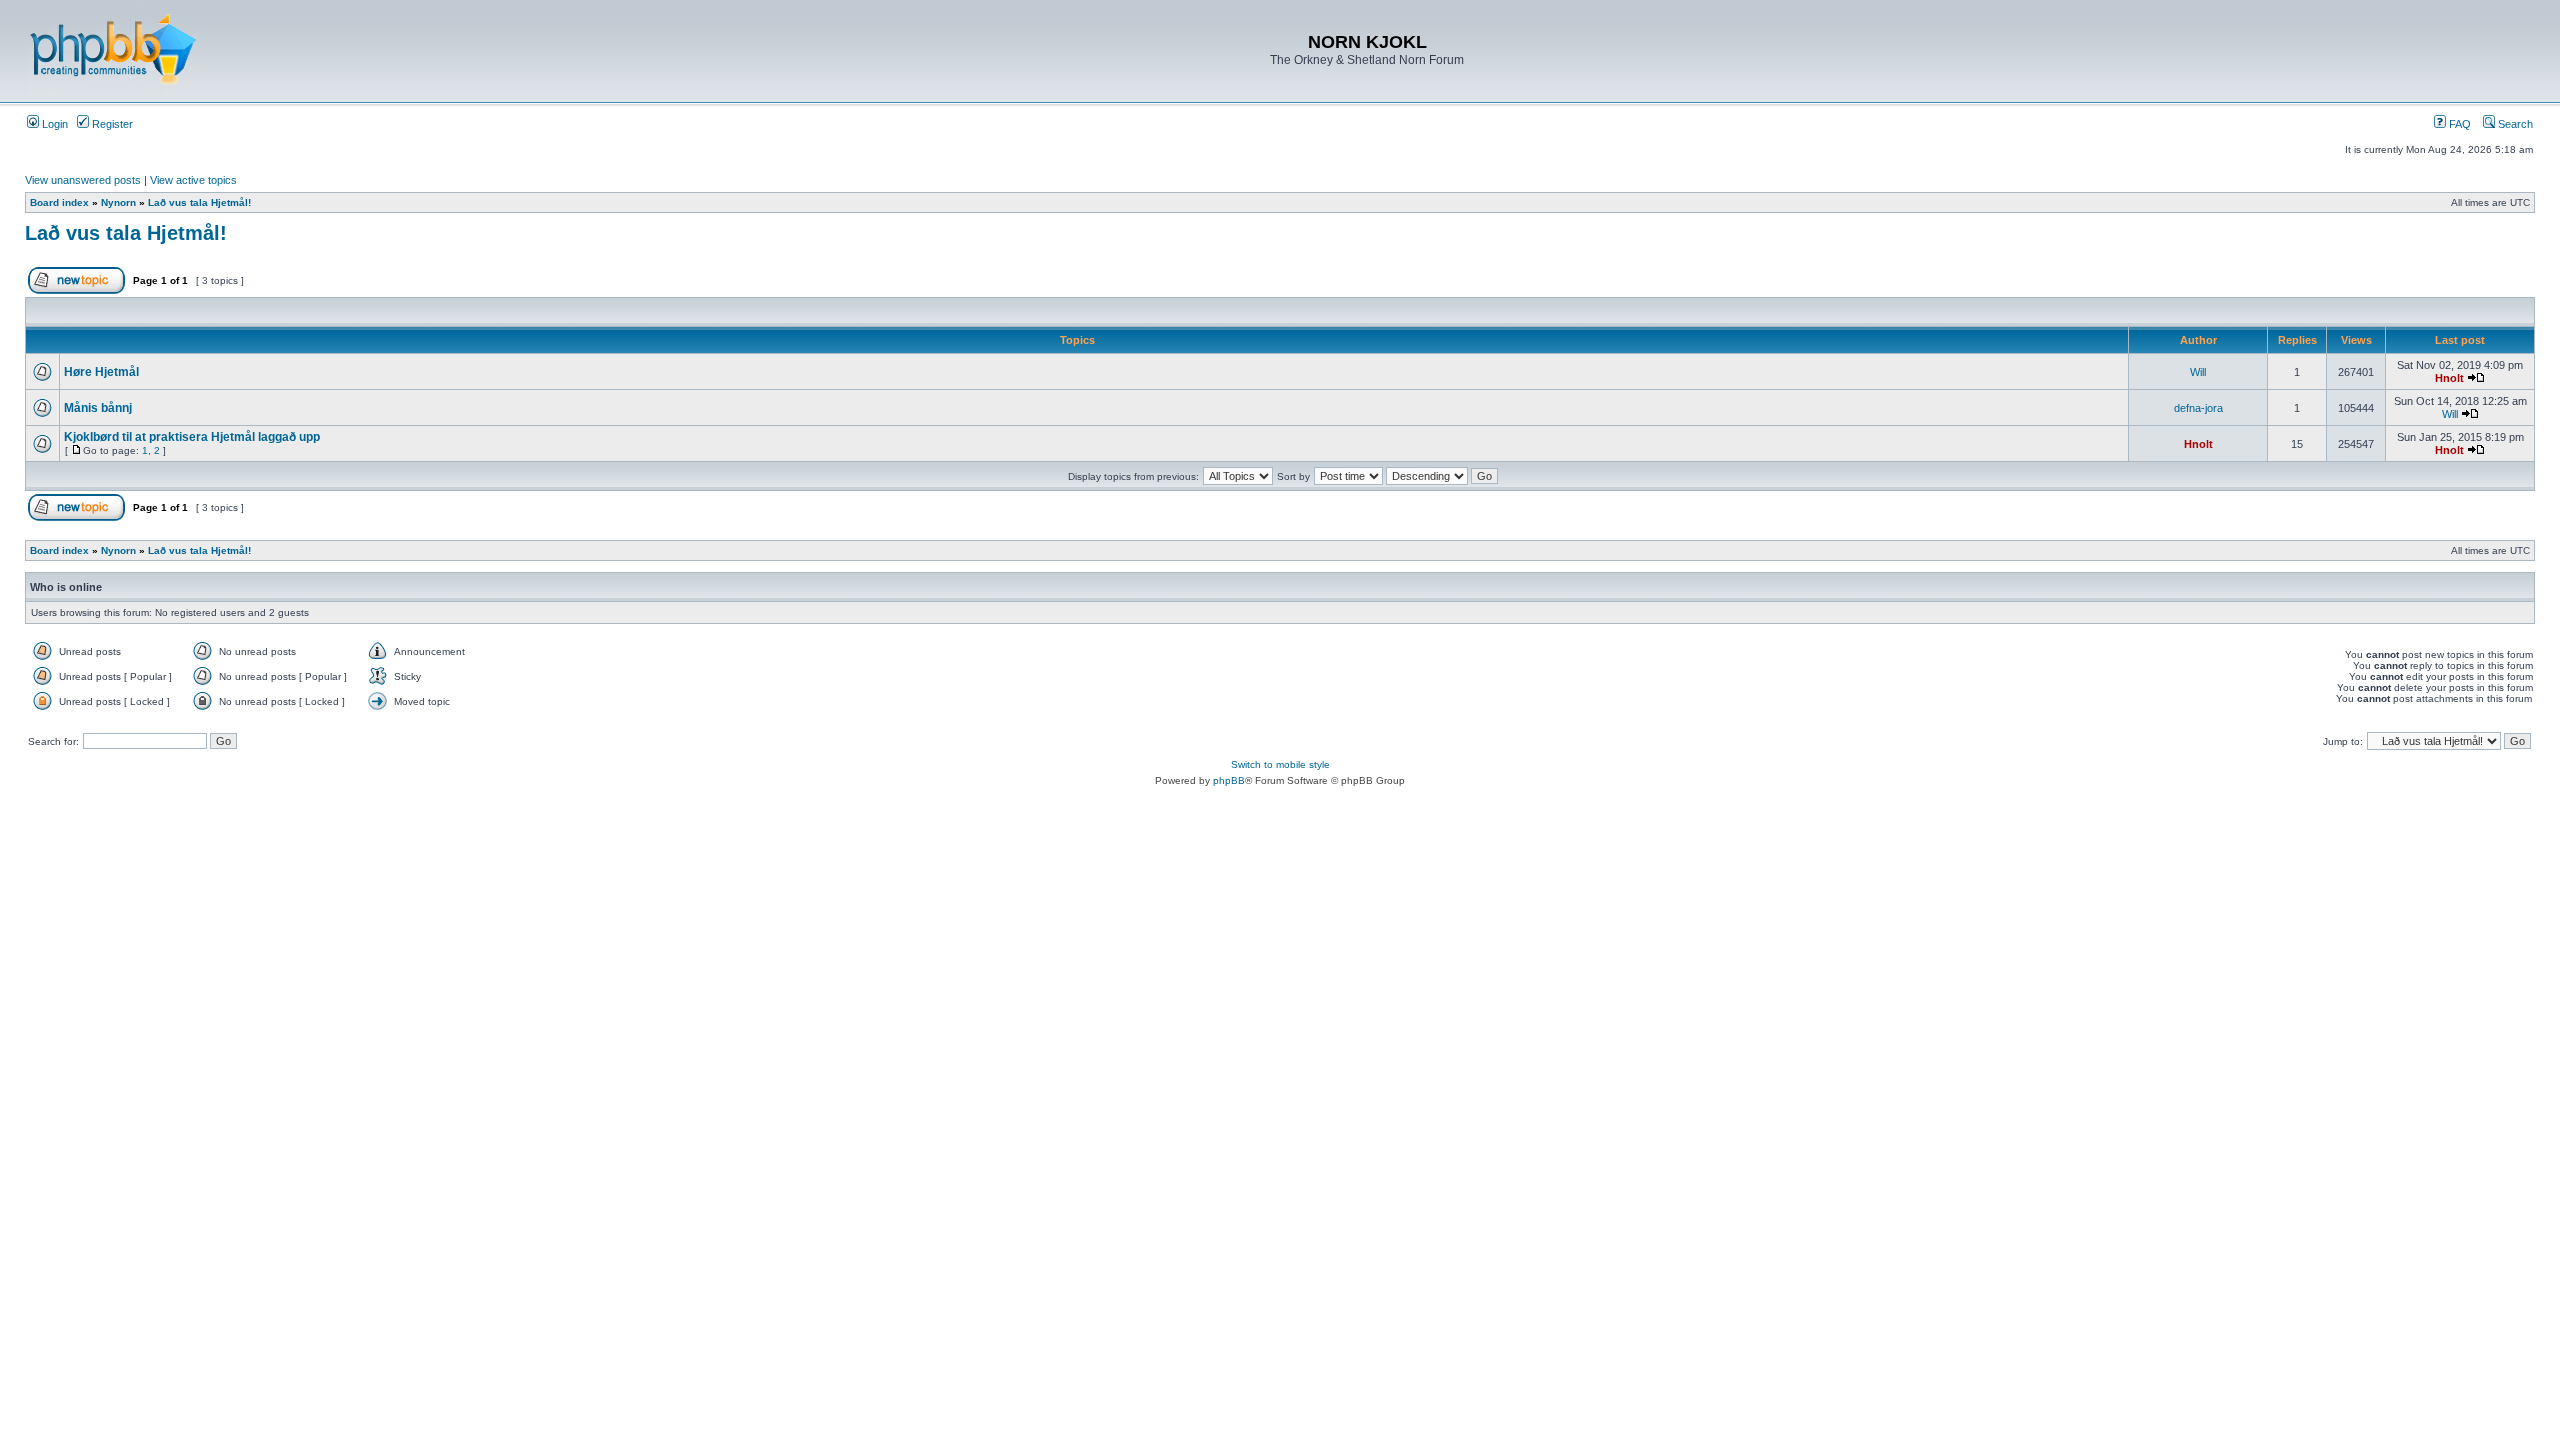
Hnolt (2449, 378)
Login (53, 124)
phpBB (1229, 780)
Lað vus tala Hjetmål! (199, 202)
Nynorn (118, 202)
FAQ (2458, 124)
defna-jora (2198, 408)
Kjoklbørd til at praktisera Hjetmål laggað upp (192, 437)
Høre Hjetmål (101, 372)
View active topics (193, 180)
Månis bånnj (98, 408)
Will (2198, 372)
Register (111, 124)
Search (2514, 124)
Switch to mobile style (1280, 764)
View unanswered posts (83, 180)
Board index (59, 202)
